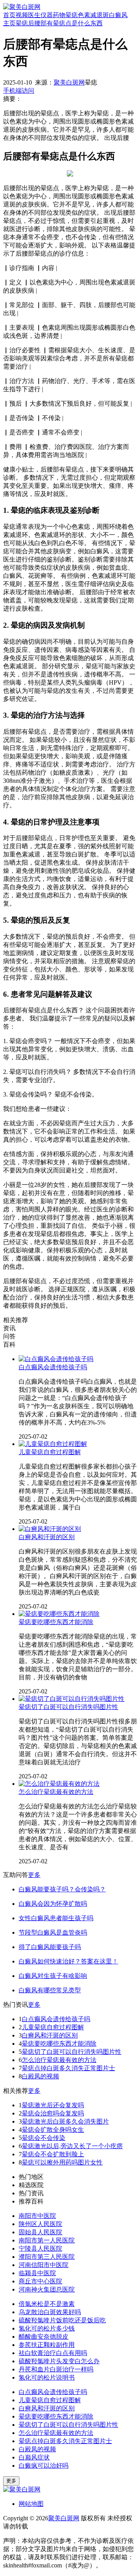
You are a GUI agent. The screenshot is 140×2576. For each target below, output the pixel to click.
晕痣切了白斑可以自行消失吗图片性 (68, 1707)
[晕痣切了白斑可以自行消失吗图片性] (72, 1699)
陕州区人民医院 (40, 2224)
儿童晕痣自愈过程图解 (50, 1452)
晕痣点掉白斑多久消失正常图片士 (68, 2068)
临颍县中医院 (37, 2273)
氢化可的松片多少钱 (47, 2328)
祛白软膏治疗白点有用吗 (53, 2353)
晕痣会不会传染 (44, 2138)
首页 (9, 15)
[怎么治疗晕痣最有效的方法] (59, 1784)
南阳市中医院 (37, 2216)
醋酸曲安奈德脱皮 (44, 2337)
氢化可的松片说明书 (47, 2377)
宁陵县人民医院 (40, 2248)
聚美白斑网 (69, 82)
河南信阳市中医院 (44, 2265)
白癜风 (118, 15)
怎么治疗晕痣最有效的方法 (56, 1792)
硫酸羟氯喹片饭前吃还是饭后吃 (62, 2320)
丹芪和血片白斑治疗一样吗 (56, 2369)
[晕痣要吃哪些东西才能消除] (59, 1614)
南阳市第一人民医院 (47, 2240)
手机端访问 (19, 91)
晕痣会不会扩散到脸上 (53, 2154)
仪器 (47, 15)
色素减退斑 (93, 15)
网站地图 (31, 2504)
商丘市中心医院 (40, 2281)
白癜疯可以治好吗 (44, 2466)
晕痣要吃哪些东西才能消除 (56, 1622)
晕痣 (72, 15)
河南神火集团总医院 (47, 2289)
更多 (34, 1875)
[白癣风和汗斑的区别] (50, 1529)
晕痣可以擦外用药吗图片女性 (62, 2162)
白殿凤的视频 (40, 2076)
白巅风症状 (34, 2457)
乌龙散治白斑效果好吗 (50, 2312)
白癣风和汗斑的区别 (47, 1537)
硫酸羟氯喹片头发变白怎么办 (59, 2361)
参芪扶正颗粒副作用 (47, 2345)
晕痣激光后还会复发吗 (53, 2105)
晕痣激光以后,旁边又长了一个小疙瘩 (72, 2146)
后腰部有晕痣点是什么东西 (65, 23)
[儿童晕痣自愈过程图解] (53, 1444)
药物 (59, 15)
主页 (9, 23)
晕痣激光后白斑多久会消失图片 (65, 2121)
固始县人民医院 (40, 2232)
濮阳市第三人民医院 (47, 2257)
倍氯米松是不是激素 (47, 2304)
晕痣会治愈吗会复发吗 (53, 2113)
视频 (22, 15)
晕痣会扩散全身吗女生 (53, 2130)
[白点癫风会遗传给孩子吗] (56, 1359)
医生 (34, 15)
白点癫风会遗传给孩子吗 (53, 1367)
